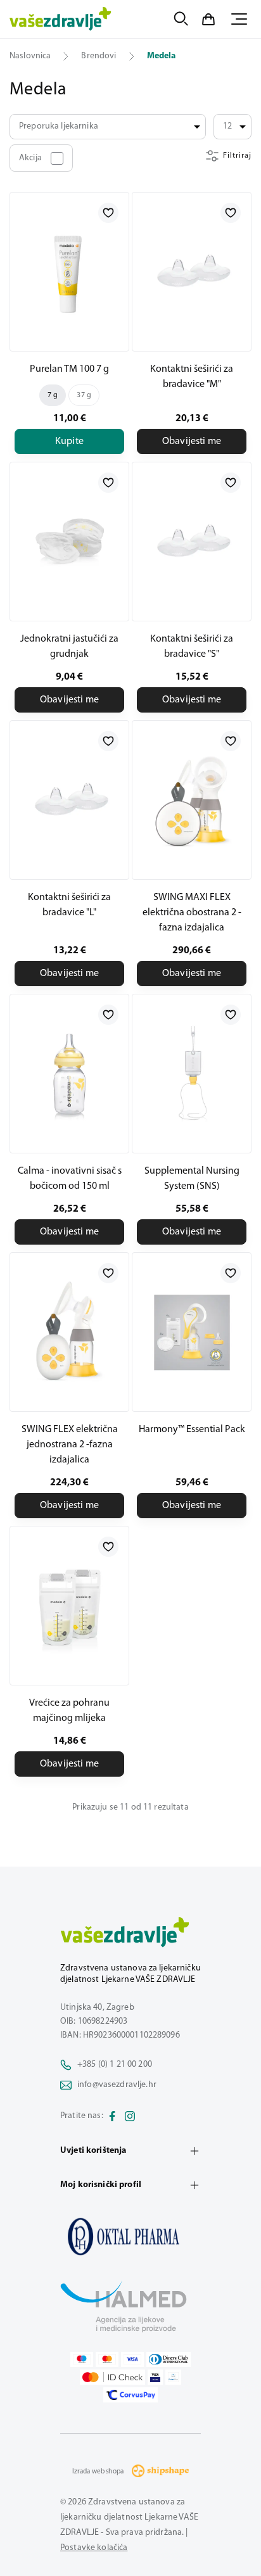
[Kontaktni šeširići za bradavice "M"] (192, 272)
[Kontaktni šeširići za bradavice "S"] (192, 542)
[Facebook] (112, 2116)
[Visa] (132, 2359)
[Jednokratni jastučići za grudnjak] (69, 542)
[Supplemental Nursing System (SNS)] (192, 1074)
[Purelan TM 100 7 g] (69, 272)
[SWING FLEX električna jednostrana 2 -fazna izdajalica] (69, 1332)
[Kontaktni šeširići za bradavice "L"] (69, 800)
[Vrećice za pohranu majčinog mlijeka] (69, 1606)
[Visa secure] (155, 2377)
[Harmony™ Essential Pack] (192, 1332)
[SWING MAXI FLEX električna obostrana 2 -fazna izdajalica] (192, 800)
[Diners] (169, 2359)
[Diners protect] (173, 2377)
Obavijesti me (192, 441)
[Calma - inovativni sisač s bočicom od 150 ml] (69, 1074)
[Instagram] (130, 2116)
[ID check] (112, 2377)
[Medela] (130, 2237)
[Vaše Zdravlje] (60, 19)
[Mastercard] (107, 2359)
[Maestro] (82, 2359)
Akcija (30, 158)
